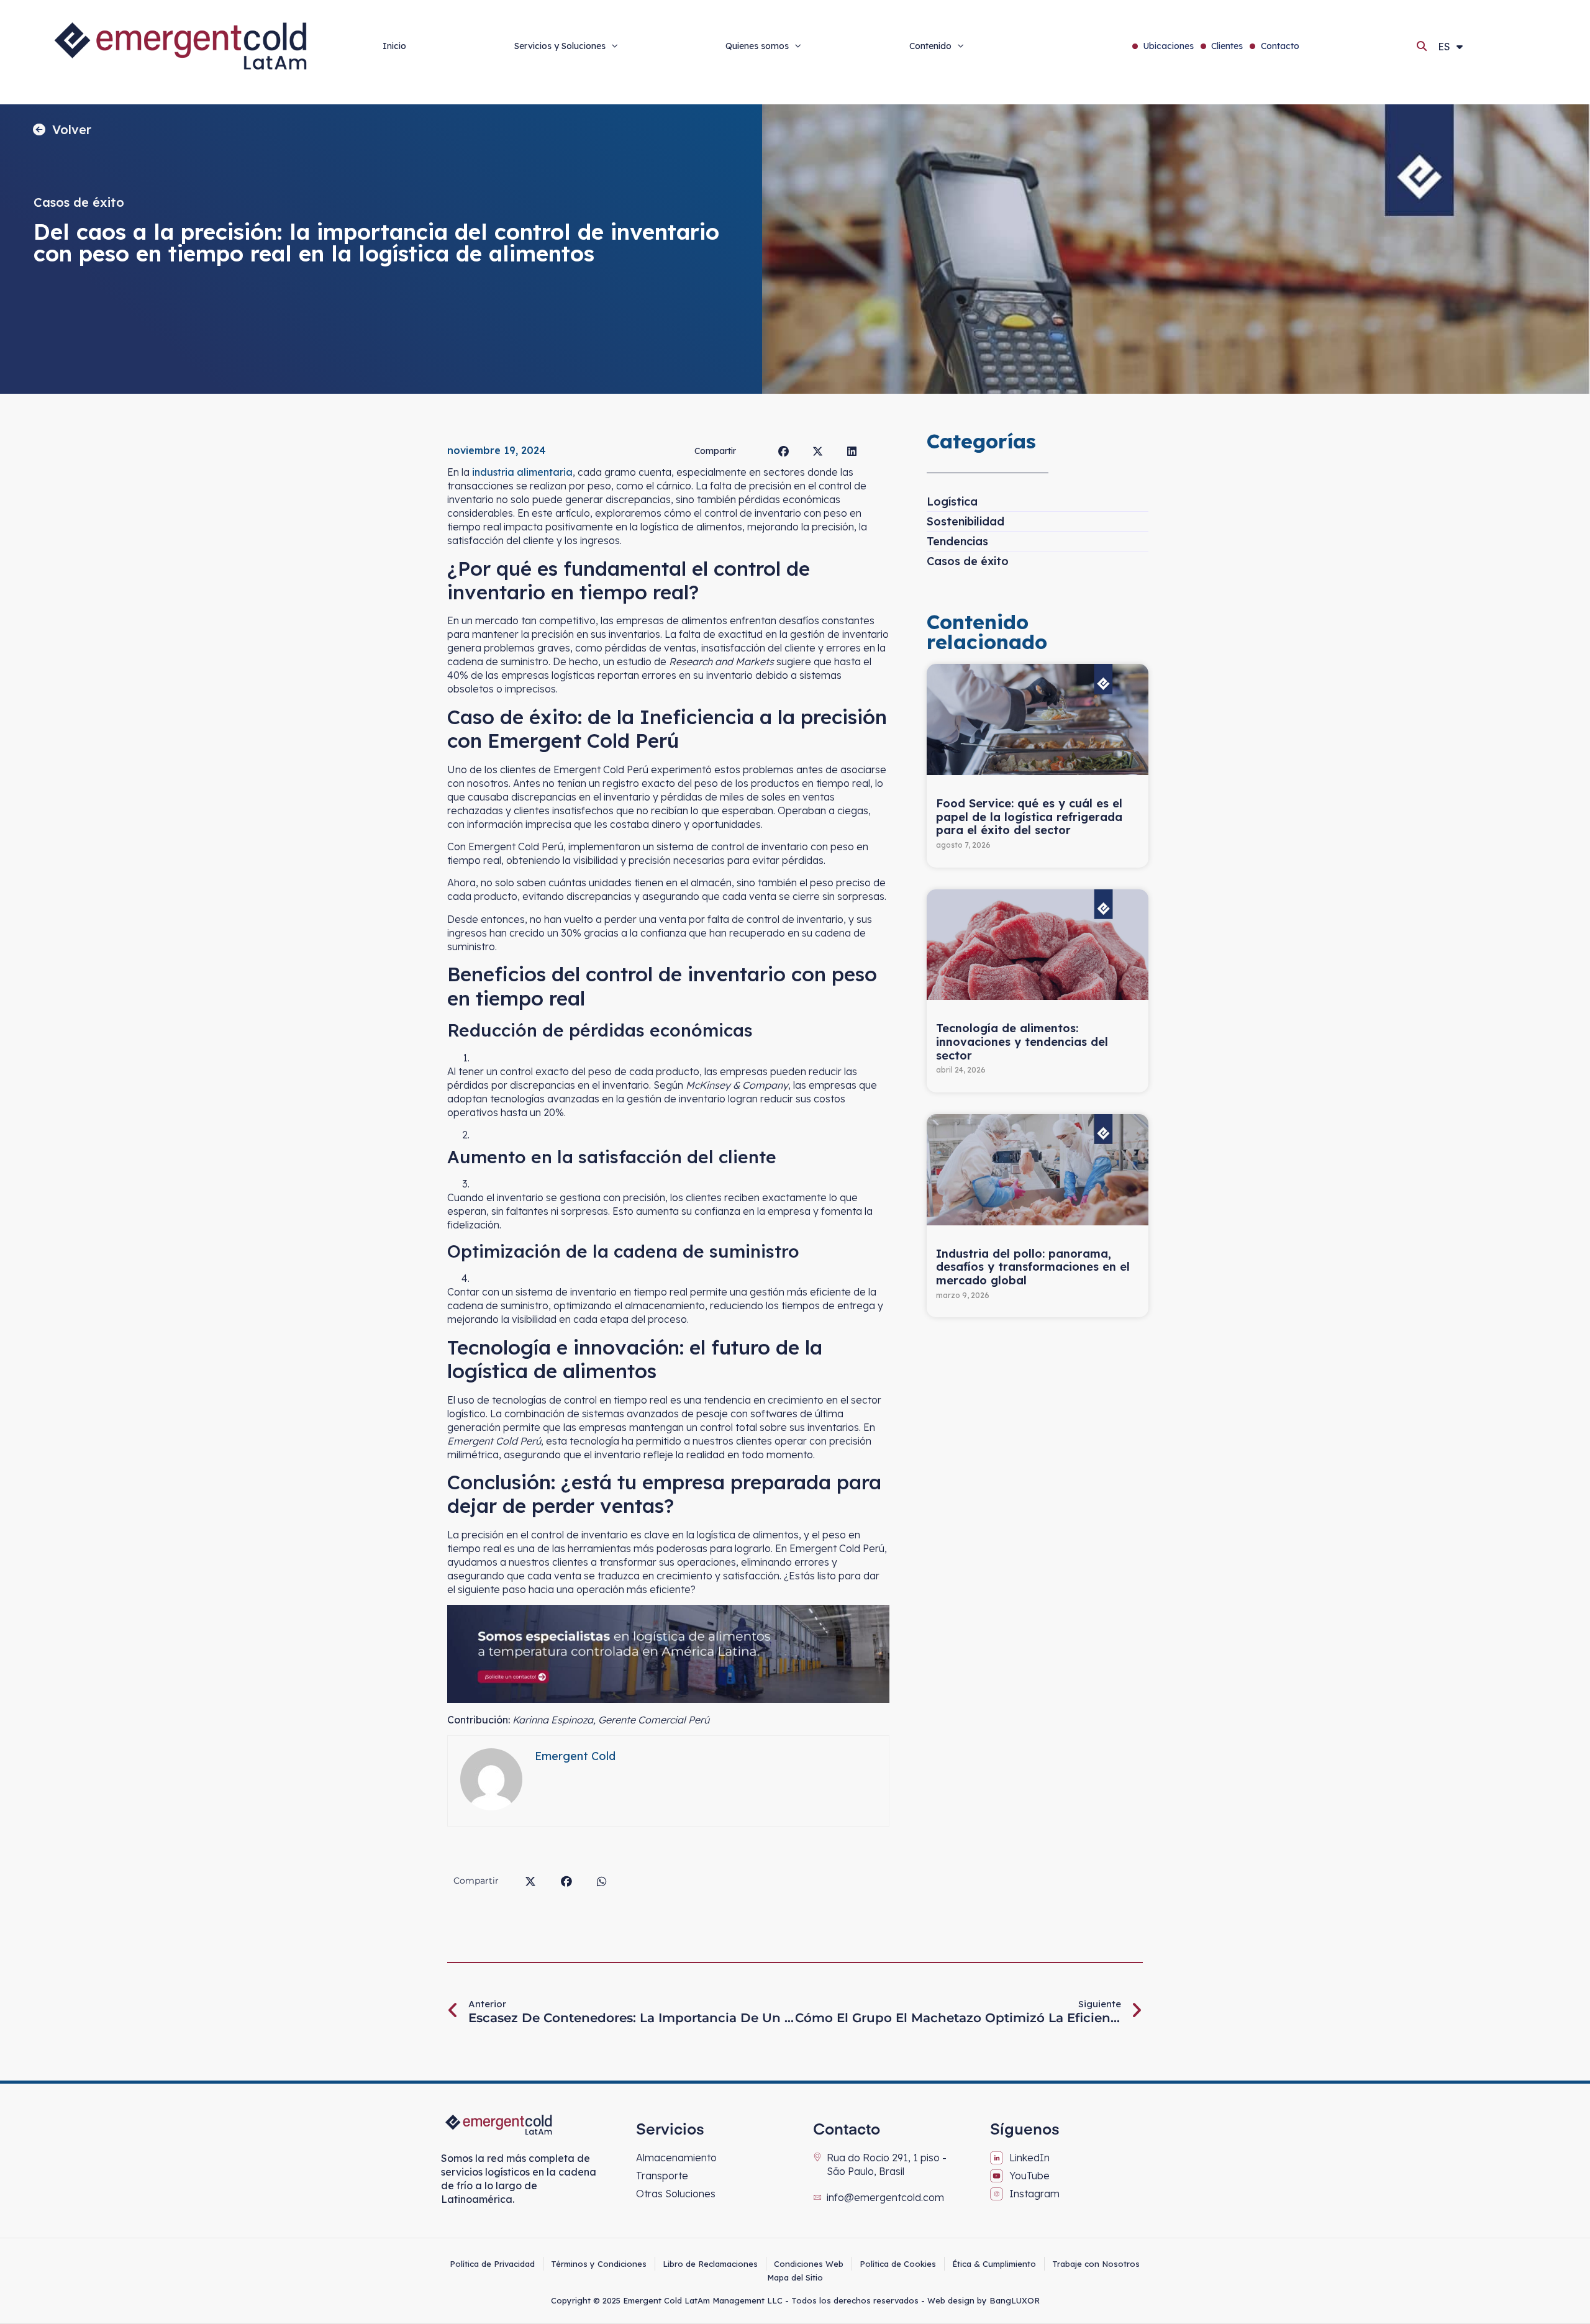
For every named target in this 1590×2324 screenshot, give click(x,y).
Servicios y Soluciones (560, 46)
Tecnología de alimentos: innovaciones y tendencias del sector (1022, 1042)
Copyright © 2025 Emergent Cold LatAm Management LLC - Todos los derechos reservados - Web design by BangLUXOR (795, 2300)
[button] (1422, 46)
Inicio (394, 46)
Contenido (930, 46)
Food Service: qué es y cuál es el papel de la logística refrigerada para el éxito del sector (1029, 817)
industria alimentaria (521, 472)
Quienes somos (757, 46)
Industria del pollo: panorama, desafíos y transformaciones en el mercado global (1033, 1267)
